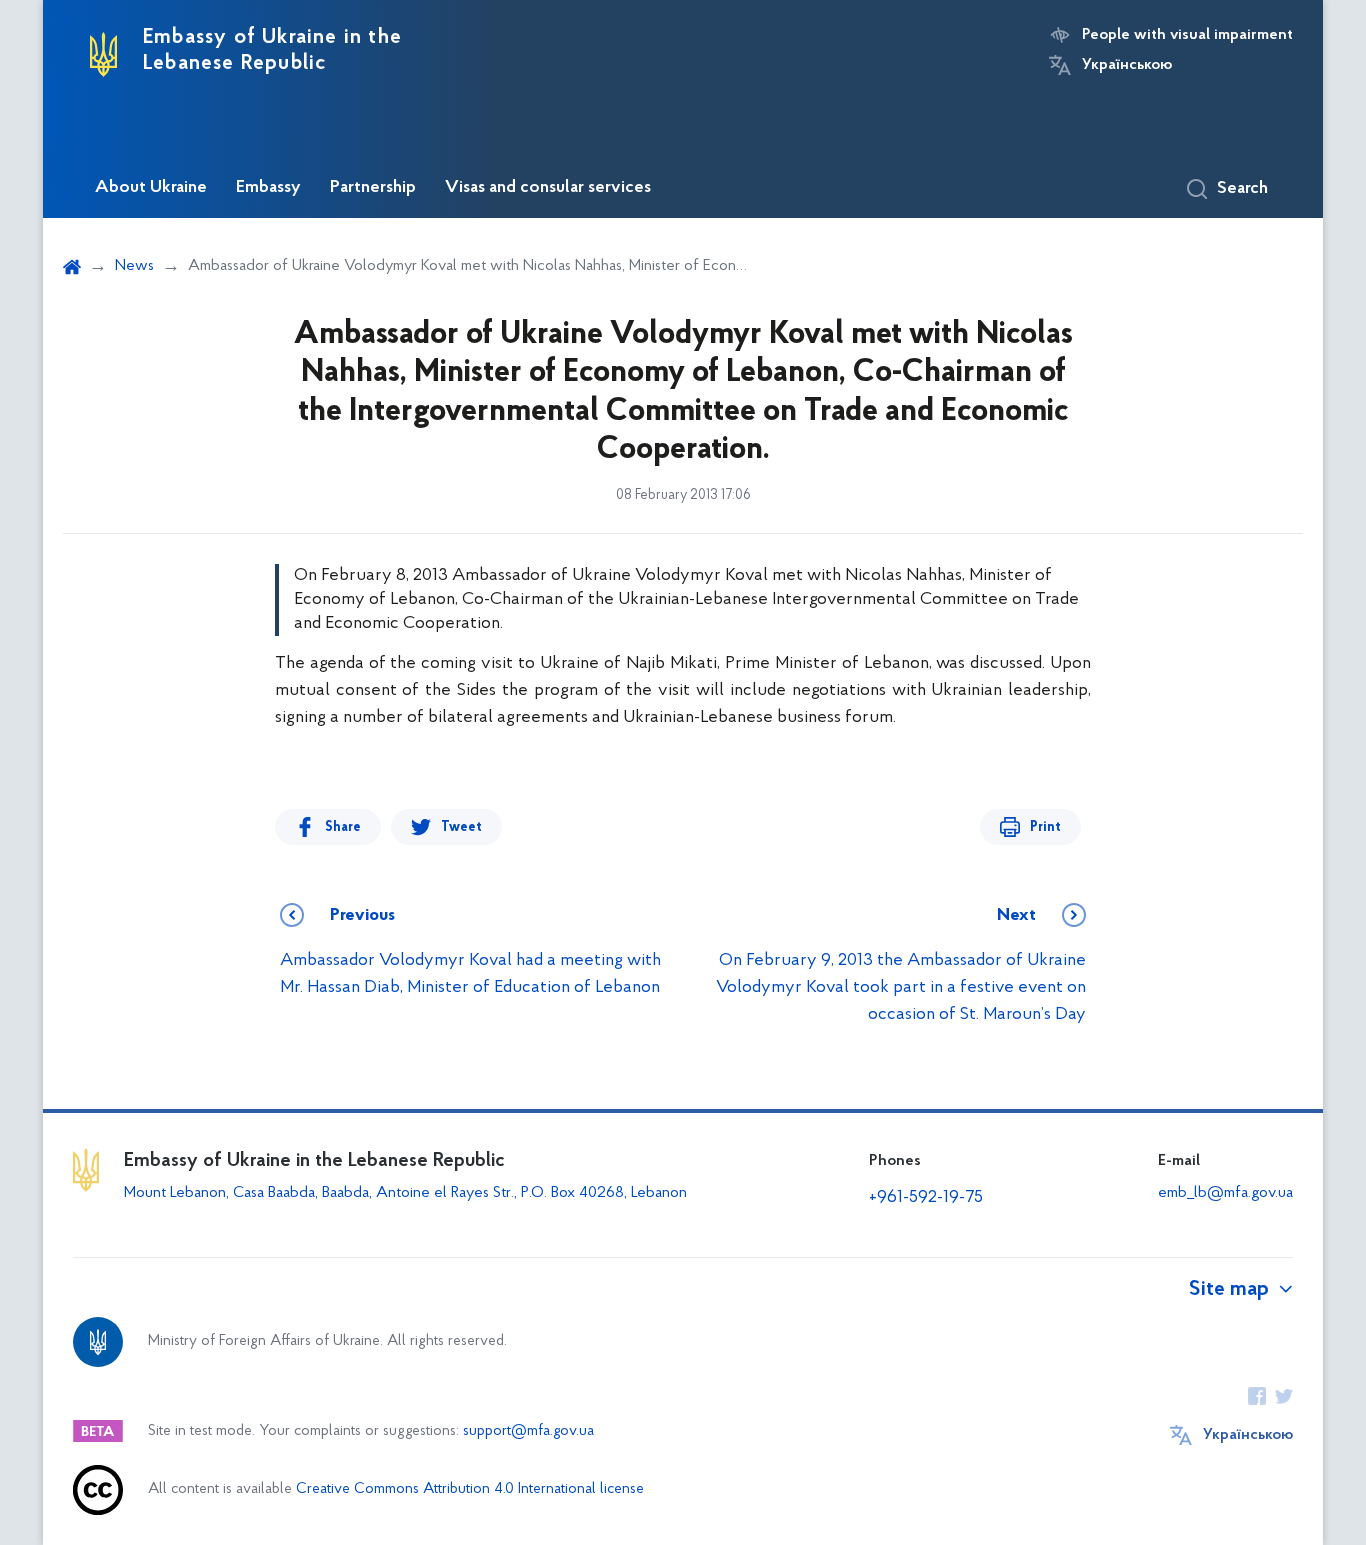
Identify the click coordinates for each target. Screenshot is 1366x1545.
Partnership (373, 188)
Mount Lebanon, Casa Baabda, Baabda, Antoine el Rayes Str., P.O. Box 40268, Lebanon (407, 1193)
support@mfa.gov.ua (528, 1431)
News (134, 266)
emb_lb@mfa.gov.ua (1225, 1193)
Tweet (461, 827)
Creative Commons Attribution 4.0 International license (470, 1489)
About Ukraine (151, 188)
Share (343, 827)
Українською (1127, 65)
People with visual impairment (1187, 35)
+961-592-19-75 (926, 1198)
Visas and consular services (548, 188)
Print (1045, 827)
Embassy (268, 188)
